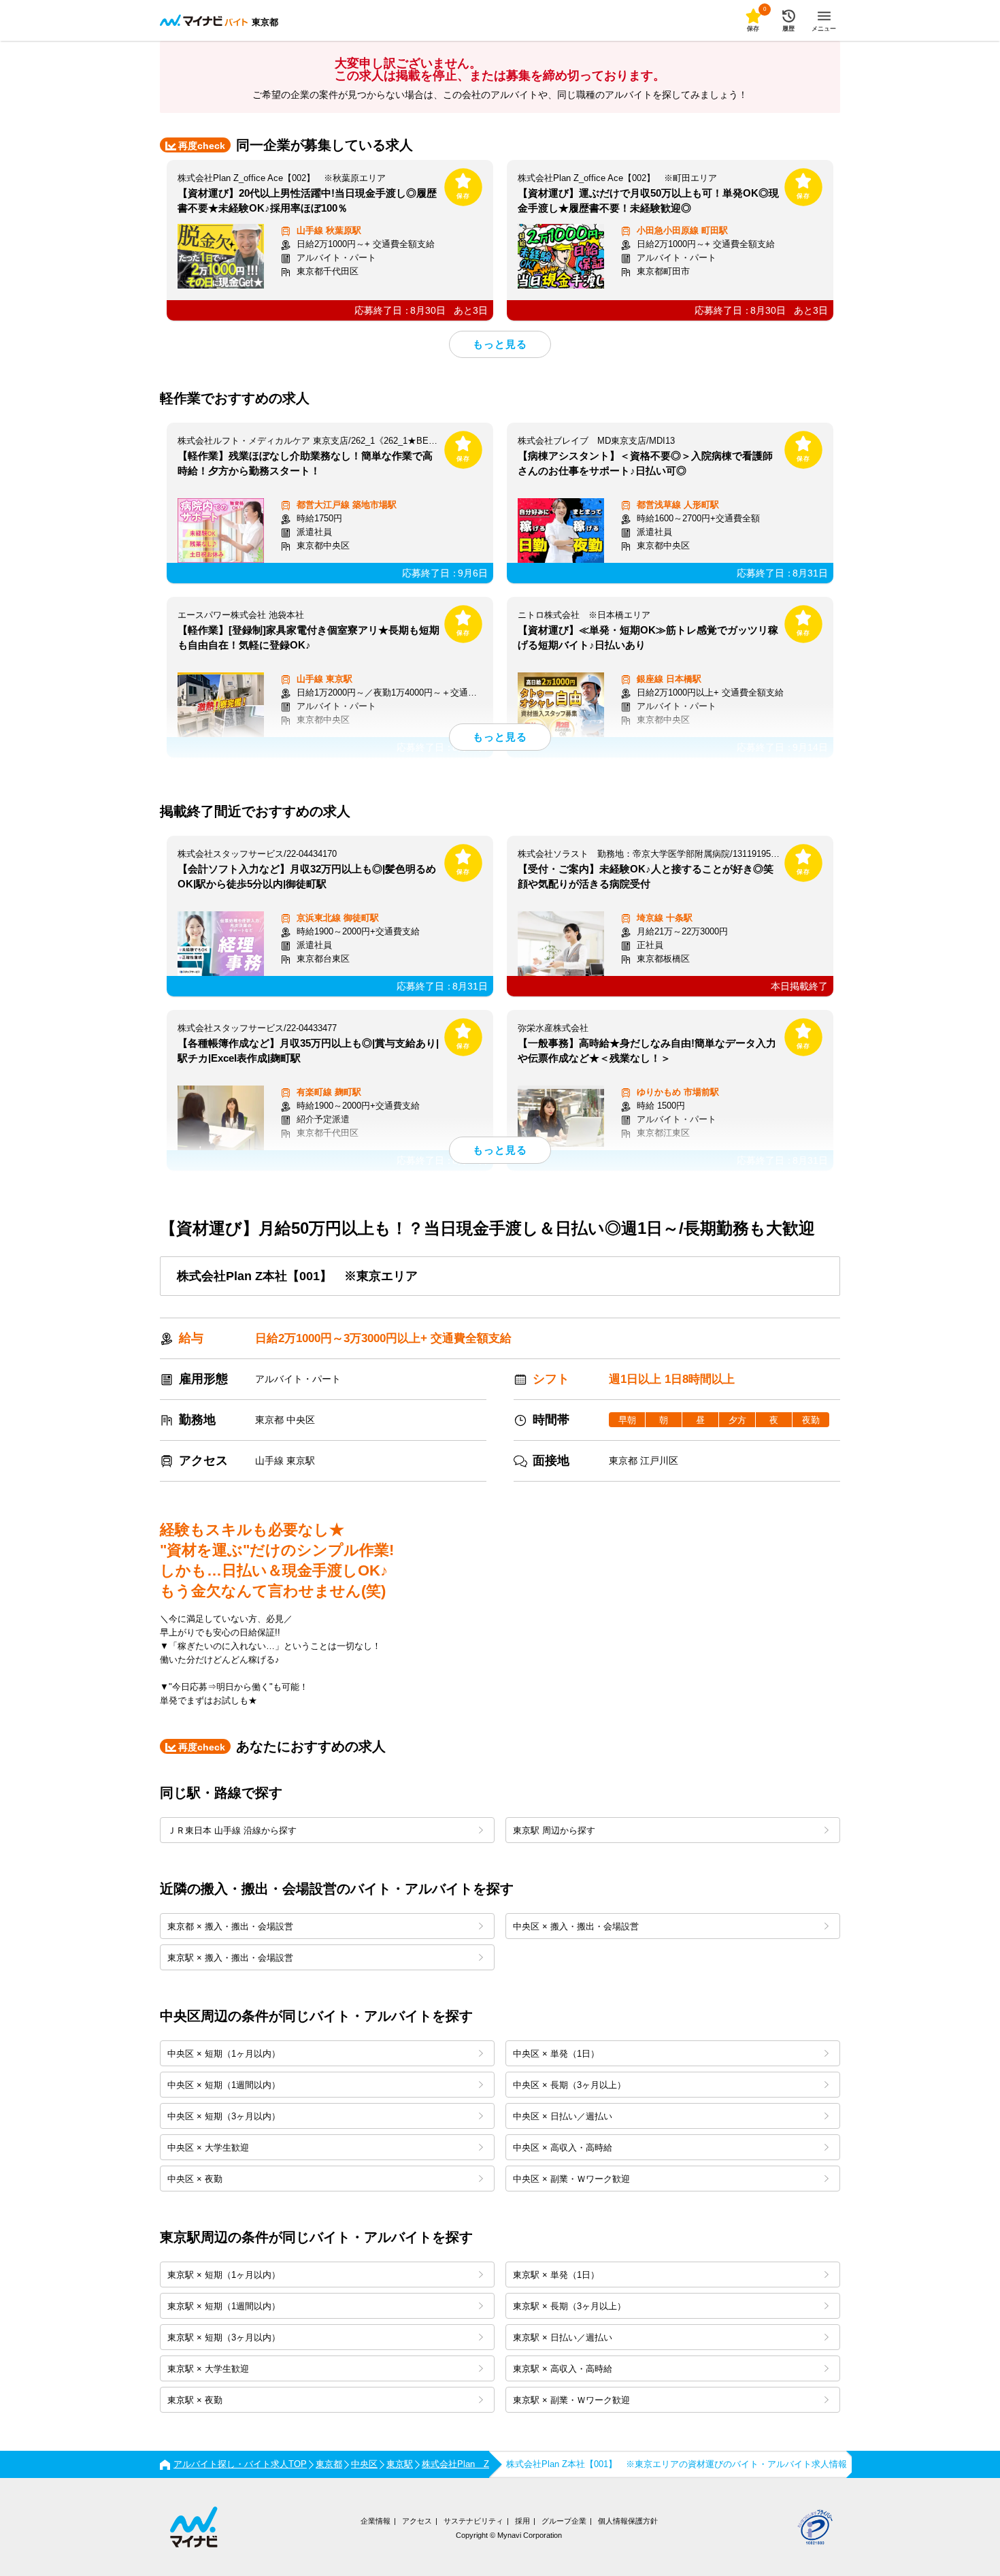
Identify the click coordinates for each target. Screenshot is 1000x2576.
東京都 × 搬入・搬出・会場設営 (230, 1926)
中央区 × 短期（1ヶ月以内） (224, 2054)
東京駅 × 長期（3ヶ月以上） (569, 2306)
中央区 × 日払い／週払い (563, 2116)
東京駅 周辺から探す (554, 1830)
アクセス (417, 2521)
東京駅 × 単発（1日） (556, 2275)
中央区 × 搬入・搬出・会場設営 (576, 1926)
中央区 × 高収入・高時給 (563, 2148)
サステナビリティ (473, 2521)
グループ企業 (564, 2521)
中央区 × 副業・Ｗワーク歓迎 (571, 2179)
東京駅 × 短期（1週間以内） (224, 2306)
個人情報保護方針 (628, 2521)
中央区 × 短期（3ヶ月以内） (224, 2116)
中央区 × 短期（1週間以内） (224, 2085)
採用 (522, 2521)
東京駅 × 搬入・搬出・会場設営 (230, 1958)
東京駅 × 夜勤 (195, 2400)
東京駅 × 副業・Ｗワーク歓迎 (571, 2400)
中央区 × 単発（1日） (556, 2054)
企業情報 (376, 2521)
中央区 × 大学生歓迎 (208, 2148)
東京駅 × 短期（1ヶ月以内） (224, 2275)
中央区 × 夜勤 (195, 2179)
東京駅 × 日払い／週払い (563, 2337)
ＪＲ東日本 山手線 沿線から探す (232, 1830)
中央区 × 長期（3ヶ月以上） (569, 2085)
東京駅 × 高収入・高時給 (563, 2369)
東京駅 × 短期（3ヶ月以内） (224, 2337)
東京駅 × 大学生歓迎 (208, 2369)
